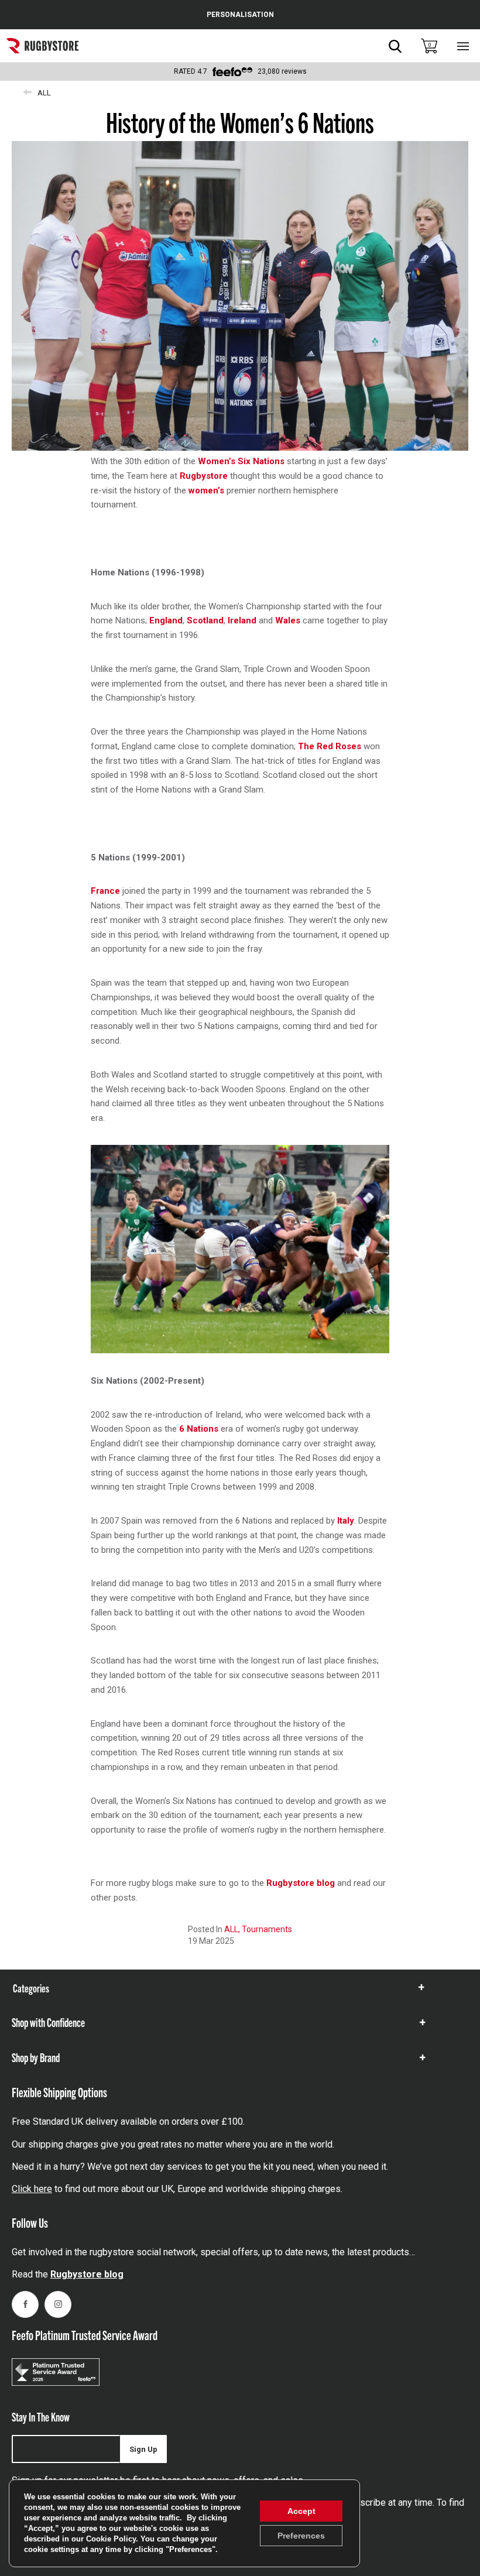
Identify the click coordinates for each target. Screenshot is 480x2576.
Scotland (205, 620)
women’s (206, 490)
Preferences (301, 2536)
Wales (288, 620)
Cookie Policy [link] (111, 2539)
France (105, 891)
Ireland (242, 620)
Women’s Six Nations (241, 461)
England (166, 620)
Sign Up (143, 2449)
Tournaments (267, 1929)
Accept (301, 2511)
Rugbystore (204, 476)
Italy (346, 1521)
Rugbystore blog (301, 1883)
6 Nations (199, 1429)
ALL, (233, 1929)
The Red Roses (330, 746)
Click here (32, 2189)
